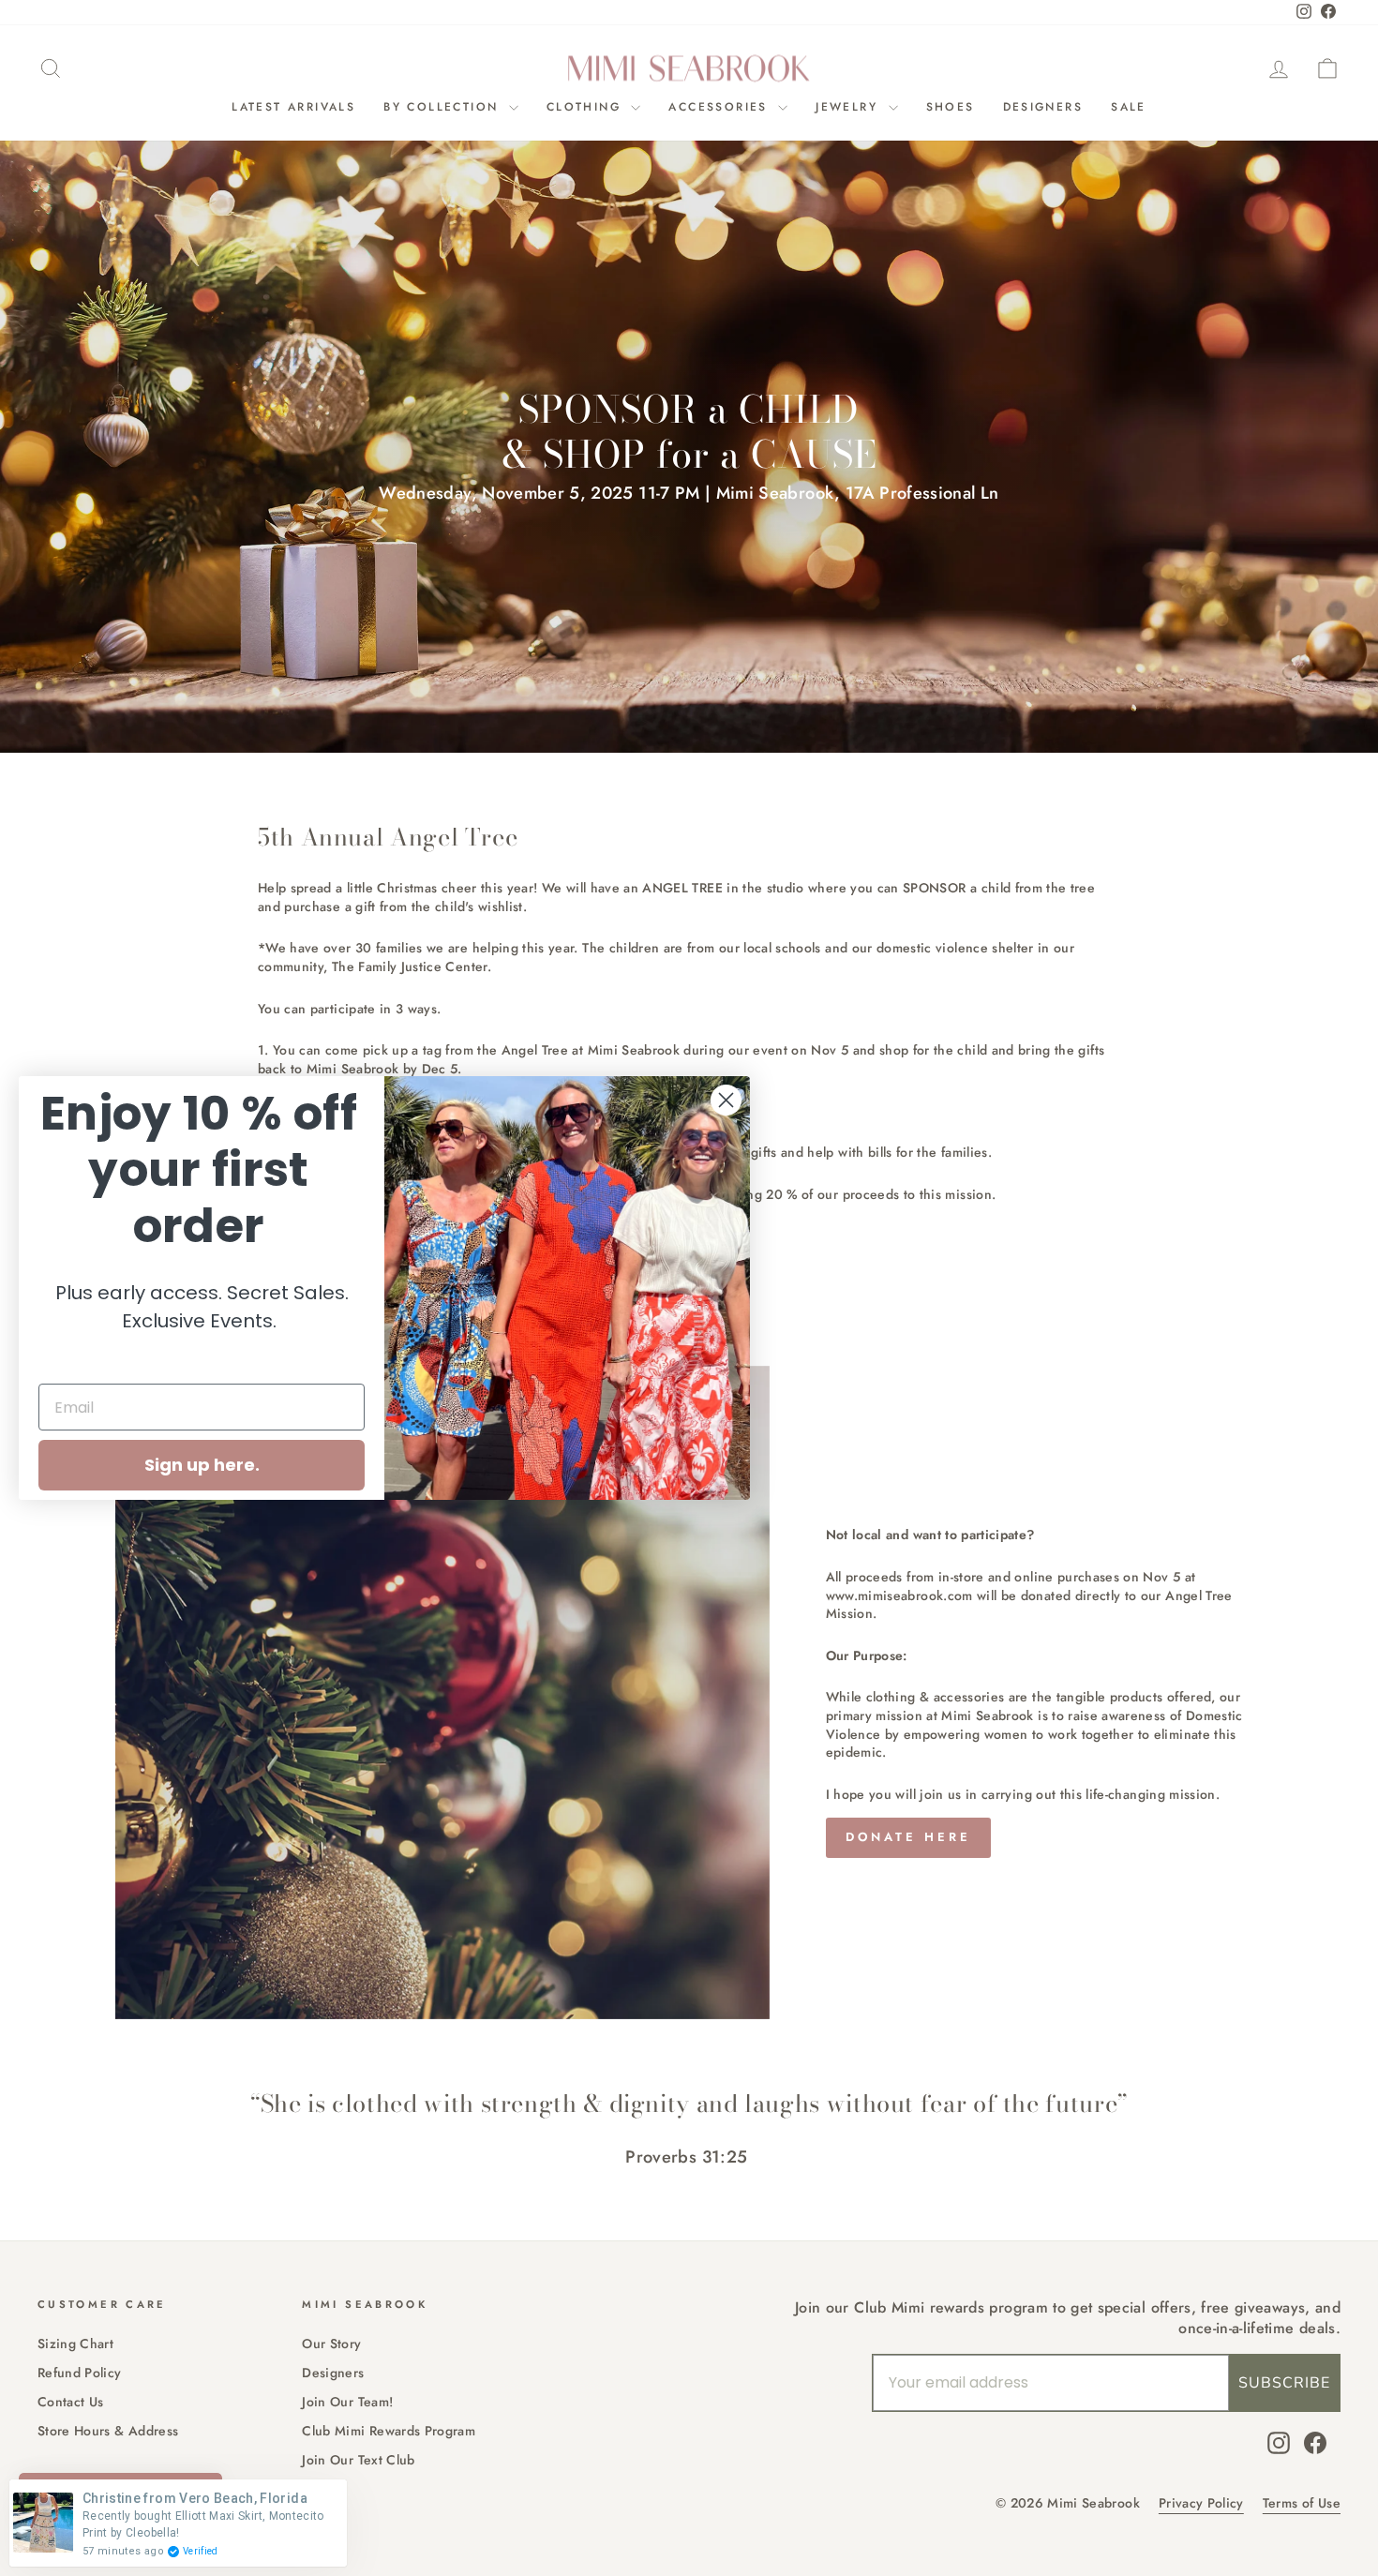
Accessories (721, 107)
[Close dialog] (726, 1100)
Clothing (587, 107)
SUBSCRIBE (1284, 2383)
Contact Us (71, 2402)
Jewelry (849, 107)
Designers (1043, 107)
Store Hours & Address (108, 2431)
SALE (1129, 107)
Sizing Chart (75, 2344)
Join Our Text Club (358, 2460)
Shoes (951, 107)
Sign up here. (202, 1465)
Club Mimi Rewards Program (389, 2431)
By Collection (444, 107)
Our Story (331, 2344)
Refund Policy (80, 2373)
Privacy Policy (1201, 2503)
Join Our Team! (347, 2402)
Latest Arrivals (293, 107)
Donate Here (908, 1837)
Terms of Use (1302, 2503)
